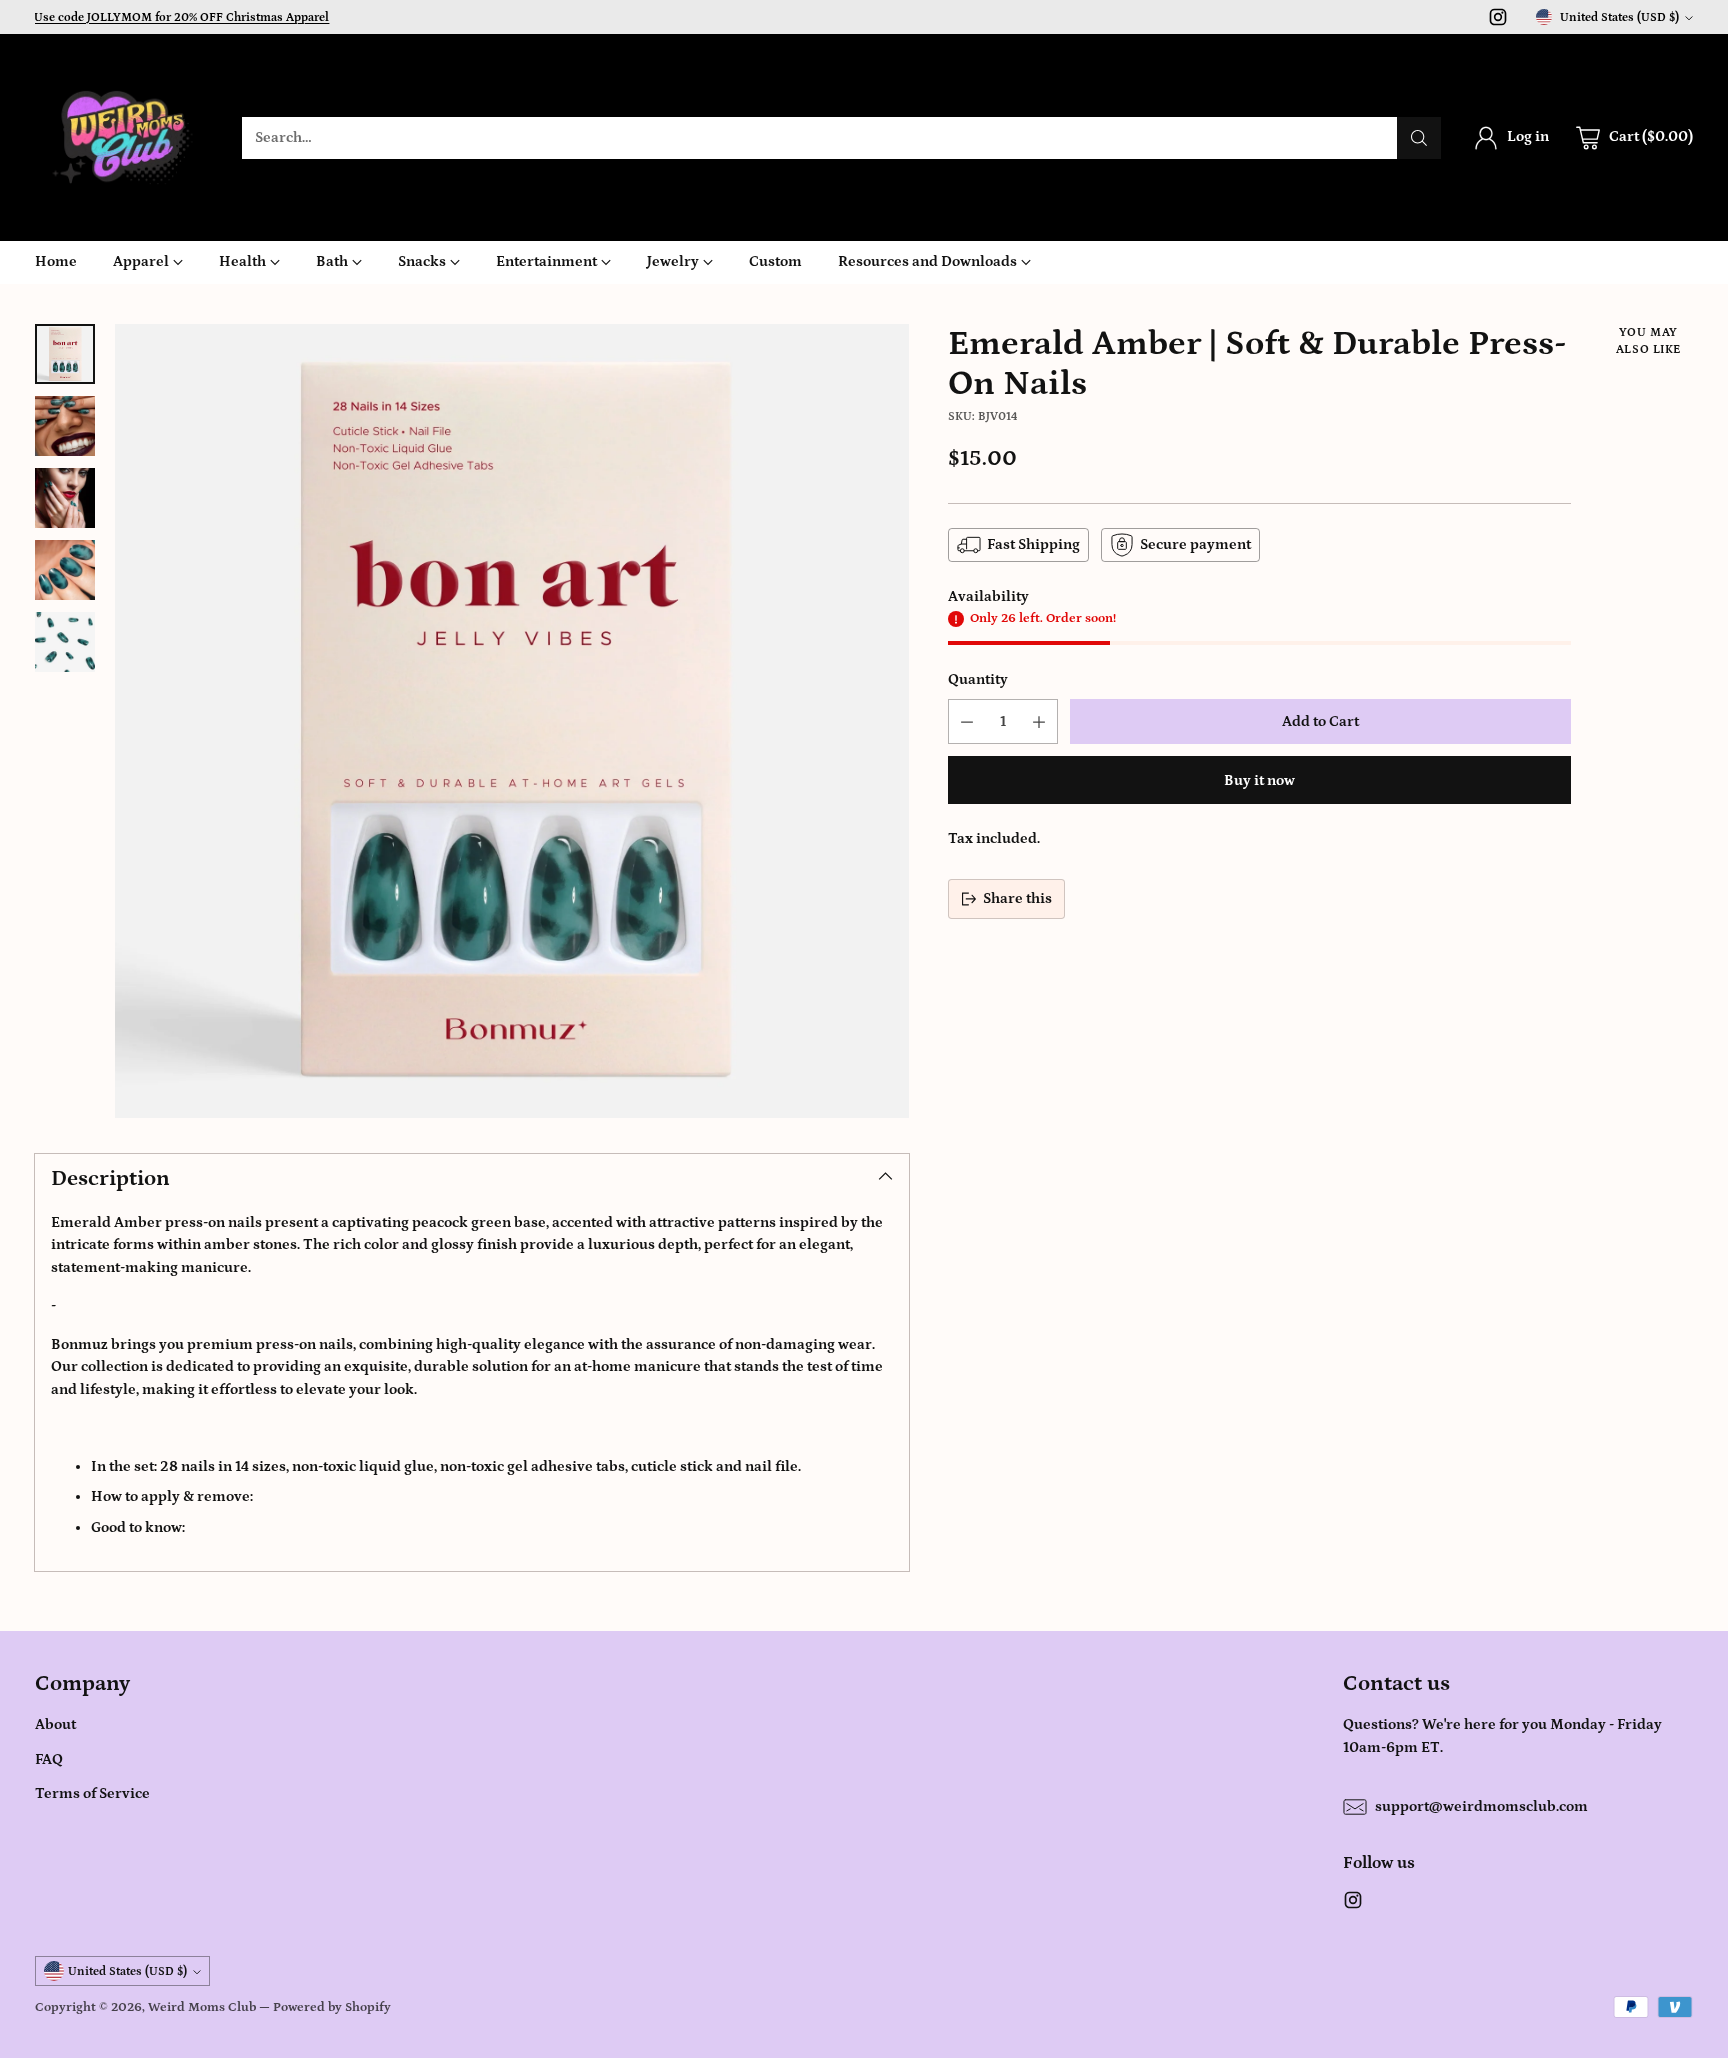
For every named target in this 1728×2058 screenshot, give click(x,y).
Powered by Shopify (332, 2007)
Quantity (978, 679)
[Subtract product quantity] (967, 721)
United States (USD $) (1619, 17)
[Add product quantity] (1039, 721)
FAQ (49, 1759)
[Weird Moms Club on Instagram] (1498, 21)
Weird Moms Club (202, 2007)
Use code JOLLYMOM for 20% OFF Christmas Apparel (181, 17)
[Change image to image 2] (65, 426)
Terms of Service (92, 1793)
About (55, 1724)
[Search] (1419, 138)
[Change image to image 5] (65, 642)
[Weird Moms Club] (122, 137)
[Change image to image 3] (65, 498)
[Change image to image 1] (65, 354)
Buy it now (1259, 780)
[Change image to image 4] (65, 570)
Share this (1017, 898)
